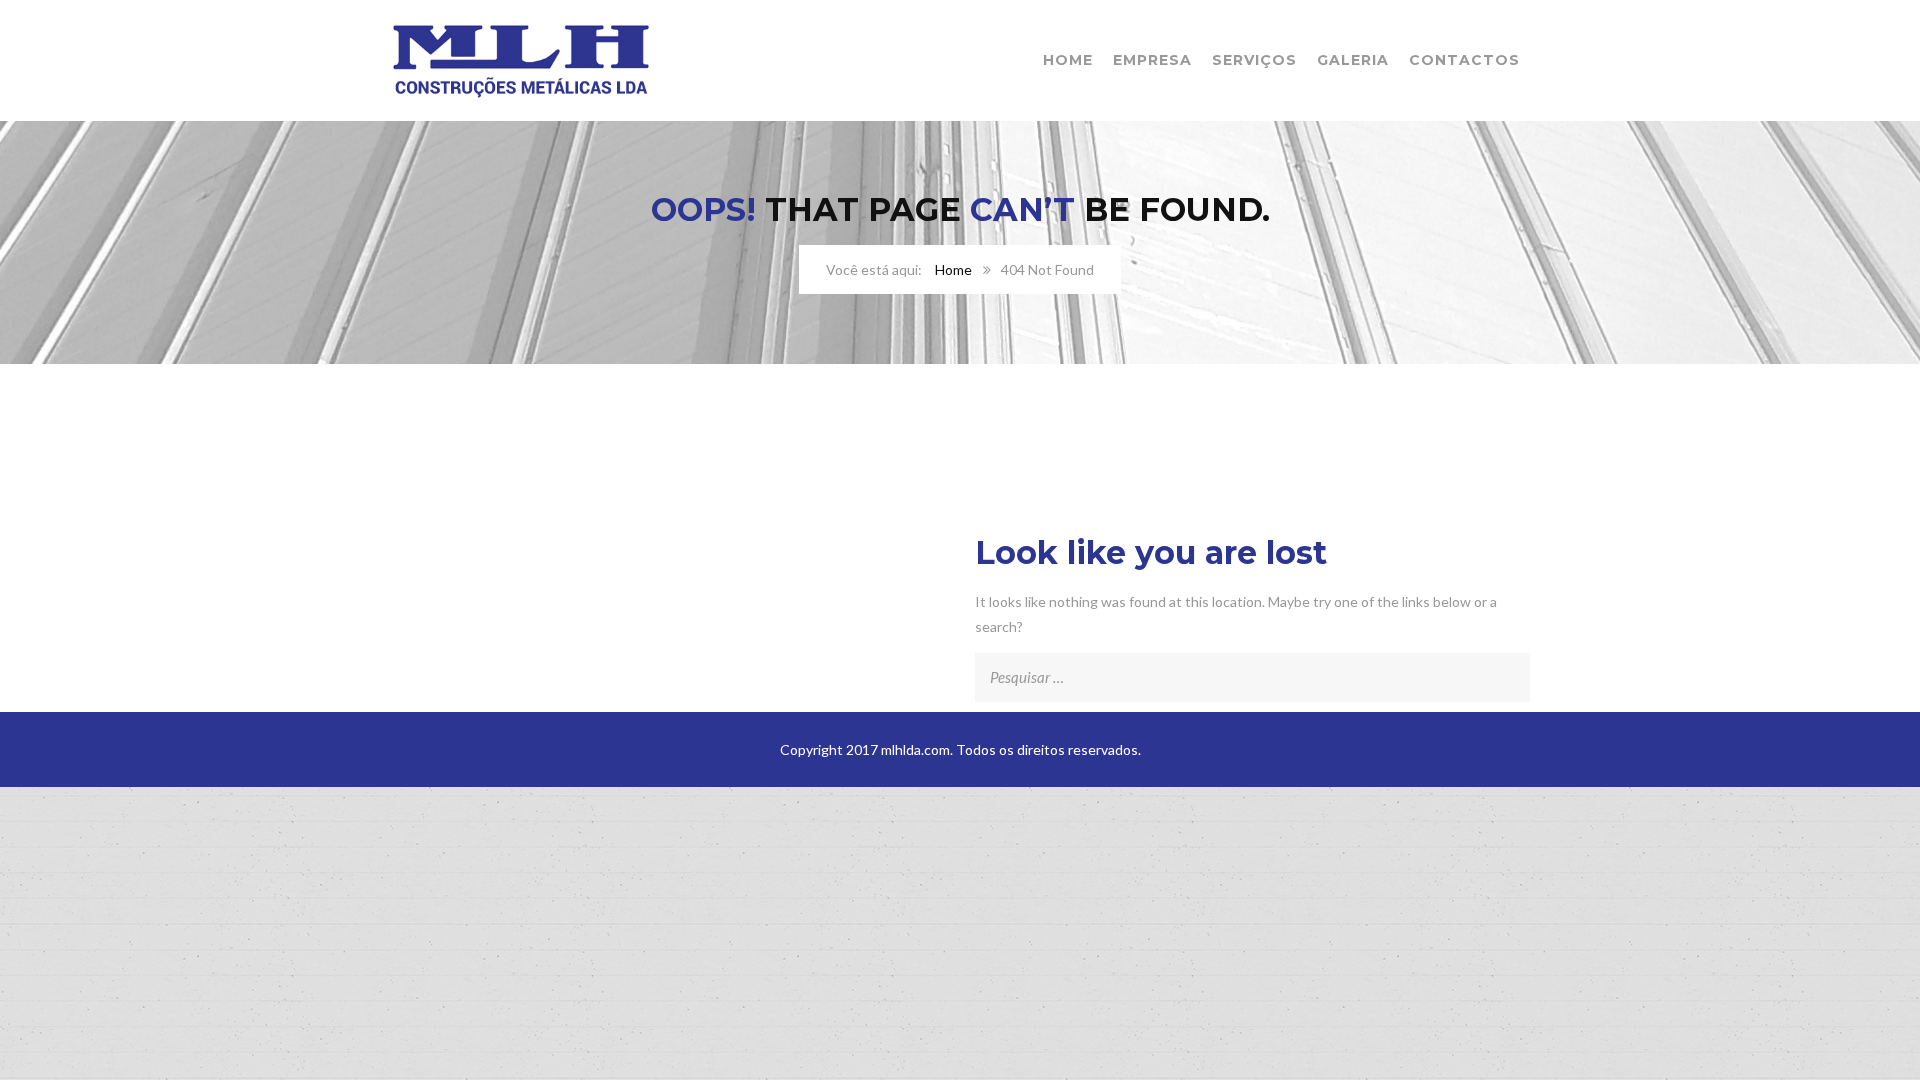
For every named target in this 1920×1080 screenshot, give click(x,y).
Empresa (1152, 60)
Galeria (1353, 60)
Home (1068, 60)
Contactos (1464, 60)
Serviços (1254, 60)
